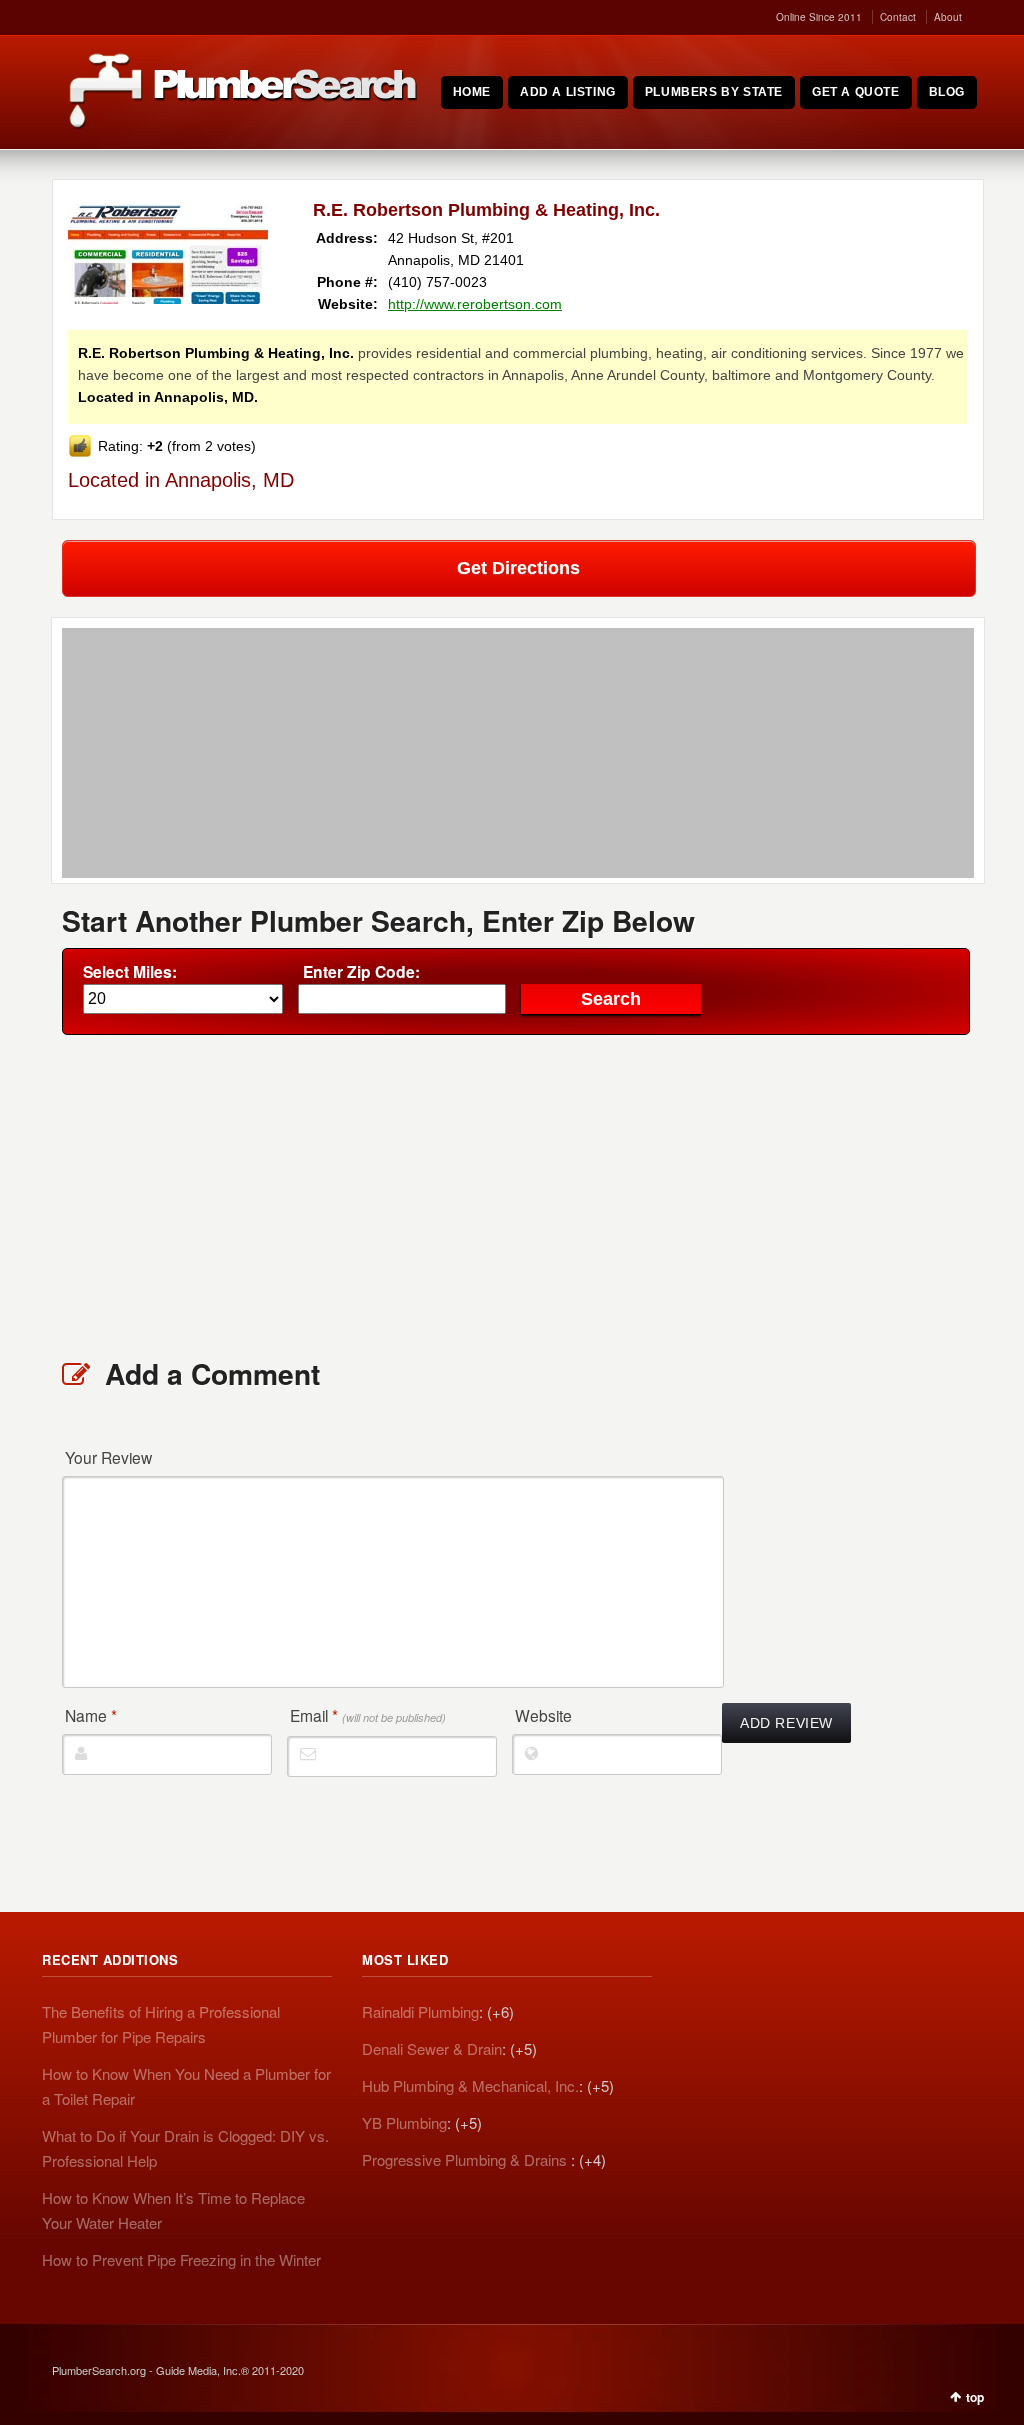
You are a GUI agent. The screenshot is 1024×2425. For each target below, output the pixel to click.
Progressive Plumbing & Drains (466, 2159)
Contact (898, 17)
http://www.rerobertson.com (475, 304)
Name (91, 1715)
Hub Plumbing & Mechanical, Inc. (470, 2085)
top (975, 2397)
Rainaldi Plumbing (420, 2011)
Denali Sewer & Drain (432, 2048)
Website (543, 1715)
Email (368, 1715)
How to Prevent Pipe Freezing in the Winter (181, 2259)
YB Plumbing (404, 2122)
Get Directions (518, 568)
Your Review (108, 1457)
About (948, 17)
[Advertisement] (518, 1195)
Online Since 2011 (819, 17)
